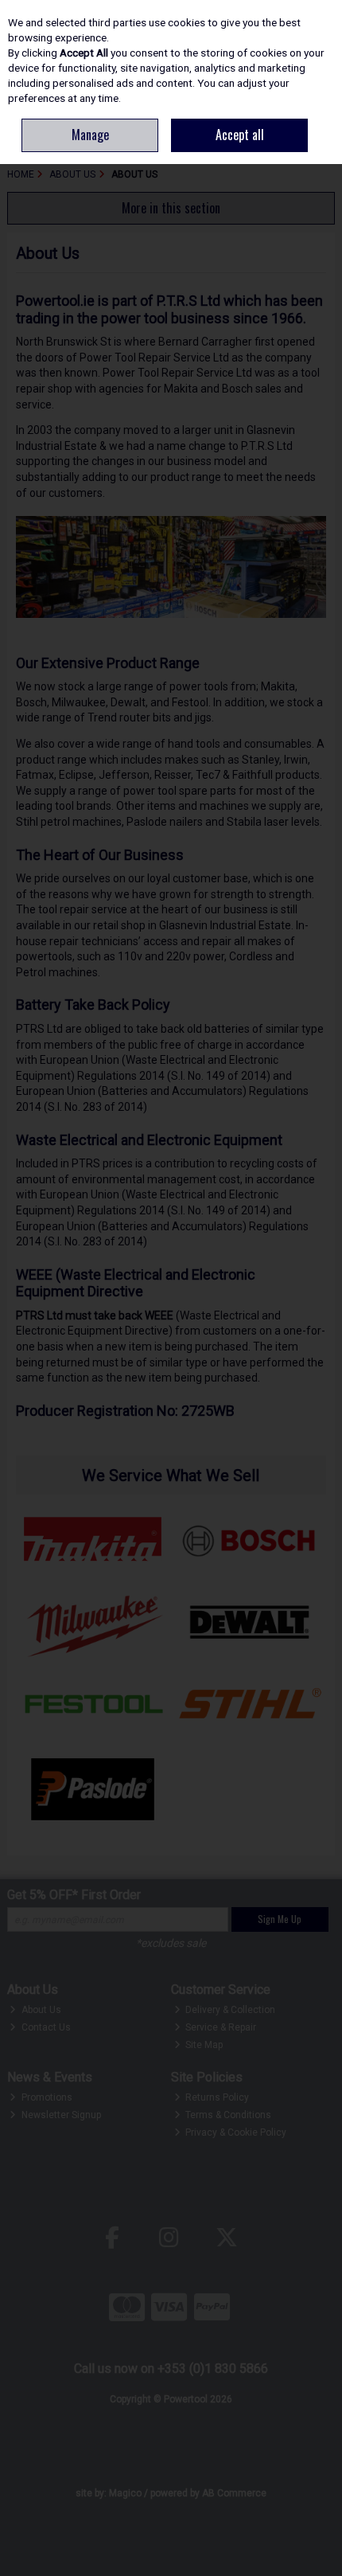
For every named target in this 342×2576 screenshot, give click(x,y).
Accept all (240, 135)
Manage (90, 135)
